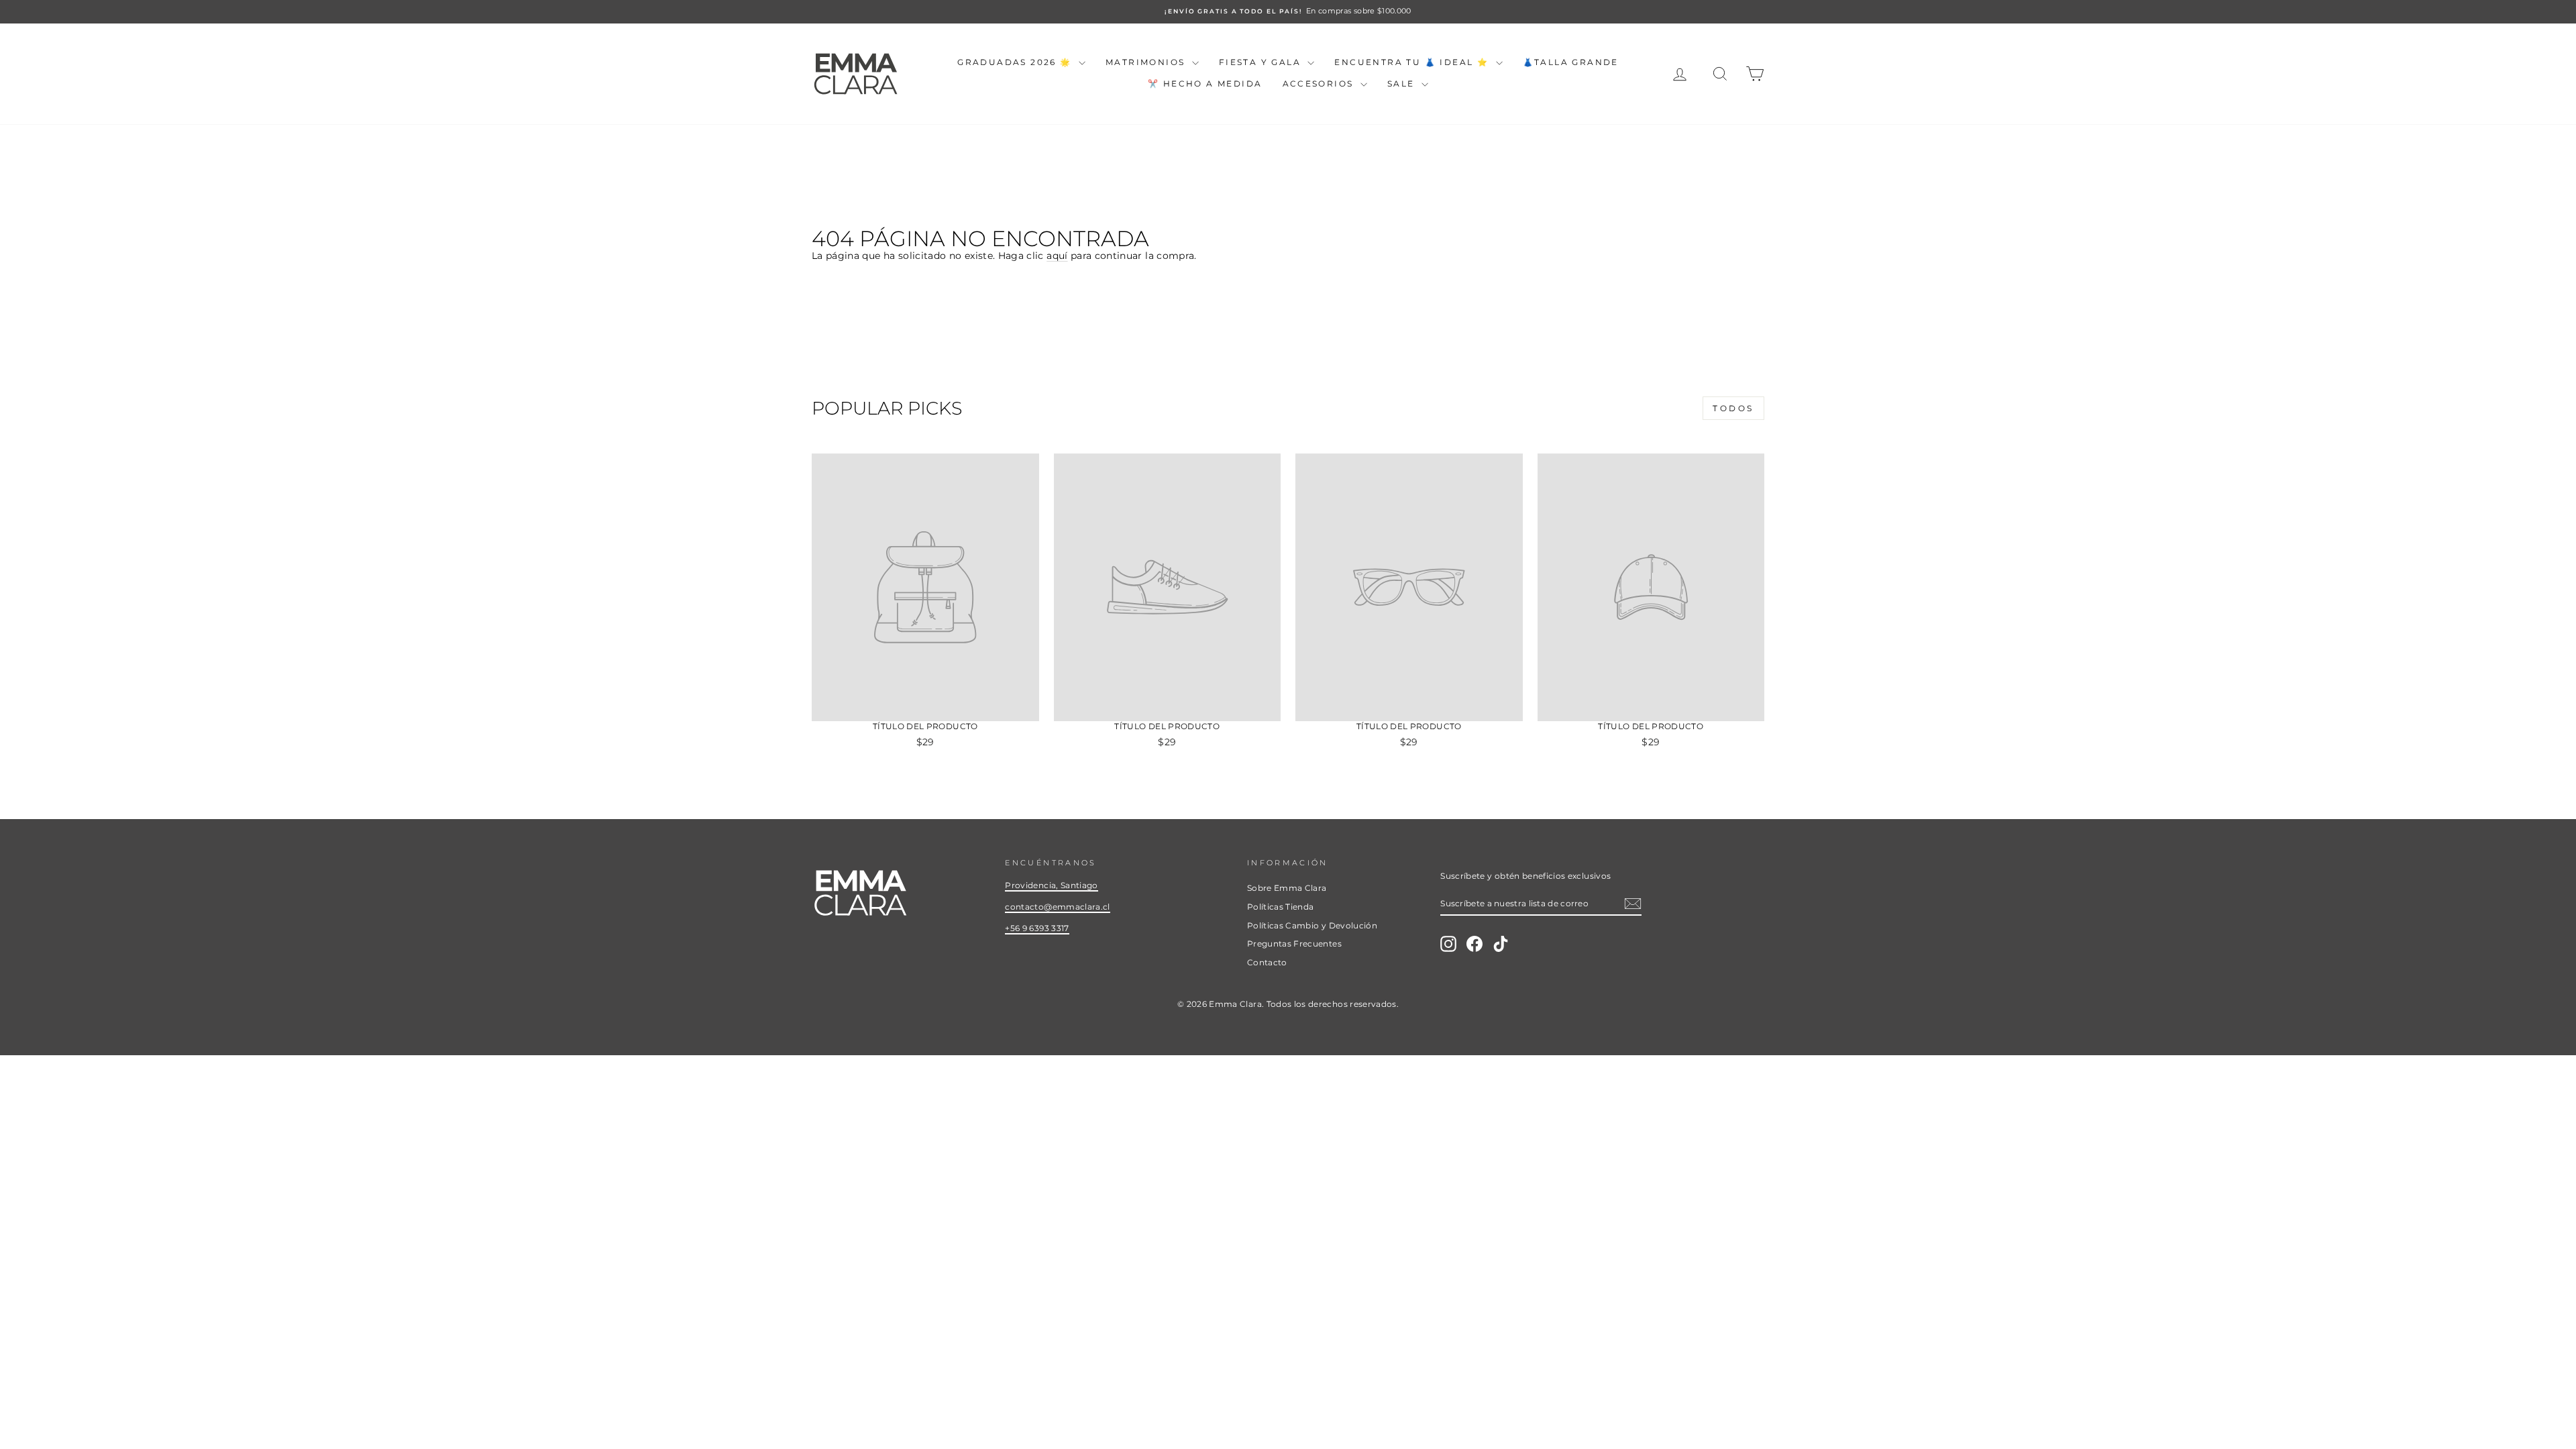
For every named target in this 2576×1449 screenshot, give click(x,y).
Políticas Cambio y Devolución (1312, 925)
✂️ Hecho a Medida (1205, 84)
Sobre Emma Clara (1287, 888)
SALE (1403, 84)
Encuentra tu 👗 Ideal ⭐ (1413, 62)
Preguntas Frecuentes (1294, 944)
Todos (1733, 408)
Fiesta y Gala (1262, 62)
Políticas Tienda (1281, 907)
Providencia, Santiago (1051, 885)
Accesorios (1320, 84)
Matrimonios (1147, 62)
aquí (1057, 256)
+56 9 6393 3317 (1037, 928)
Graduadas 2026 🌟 (1016, 62)
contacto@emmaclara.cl (1057, 907)
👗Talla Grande (1571, 62)
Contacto (1267, 962)
